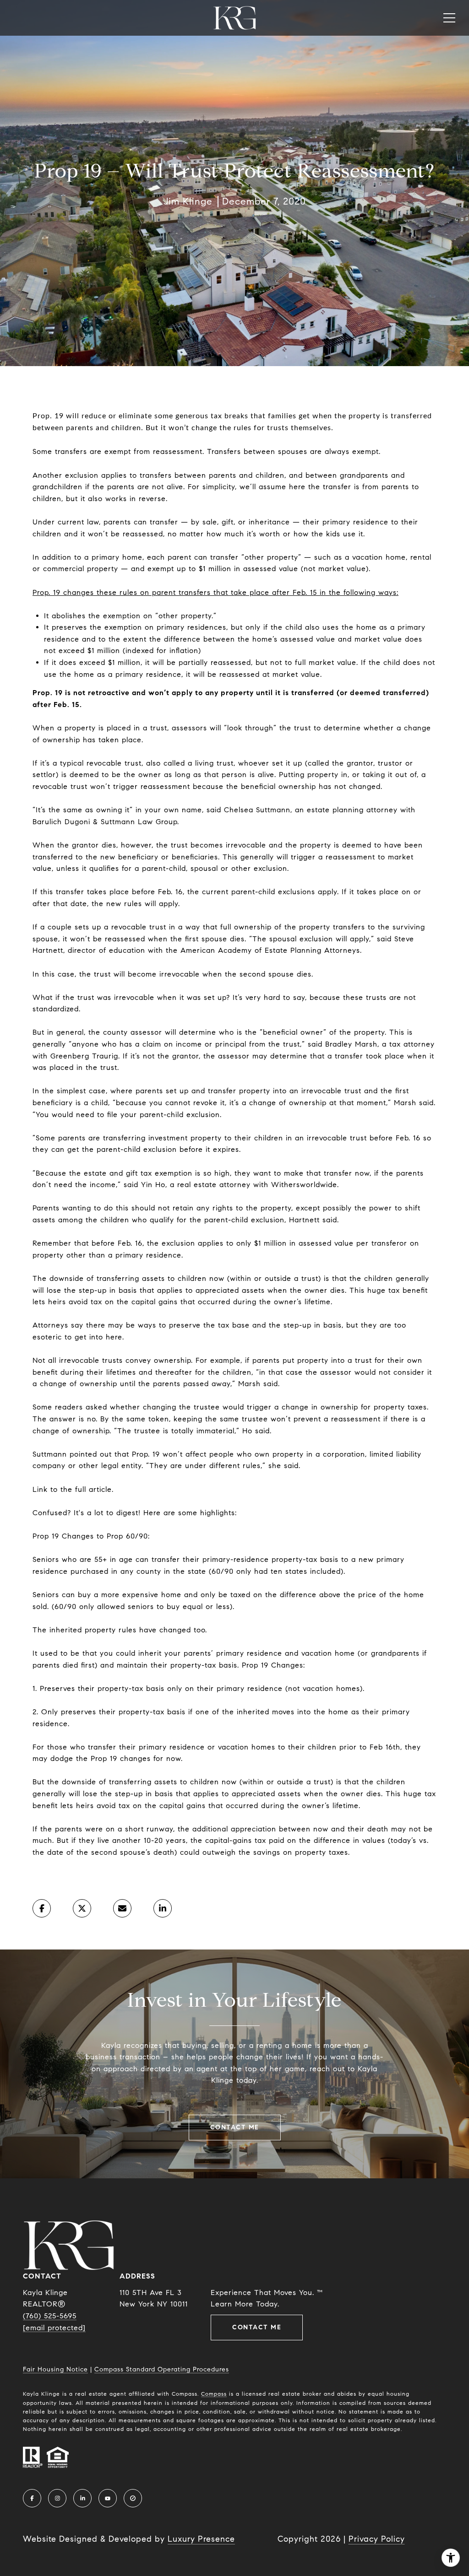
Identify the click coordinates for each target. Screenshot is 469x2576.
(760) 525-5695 (50, 2316)
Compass (214, 2394)
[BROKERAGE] (133, 2498)
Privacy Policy (377, 2539)
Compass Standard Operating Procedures (162, 2369)
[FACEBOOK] (32, 2498)
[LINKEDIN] (82, 2498)
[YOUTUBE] (108, 2498)
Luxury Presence (201, 2539)
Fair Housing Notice (55, 2369)
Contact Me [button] (235, 2127)
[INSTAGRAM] (57, 2498)
